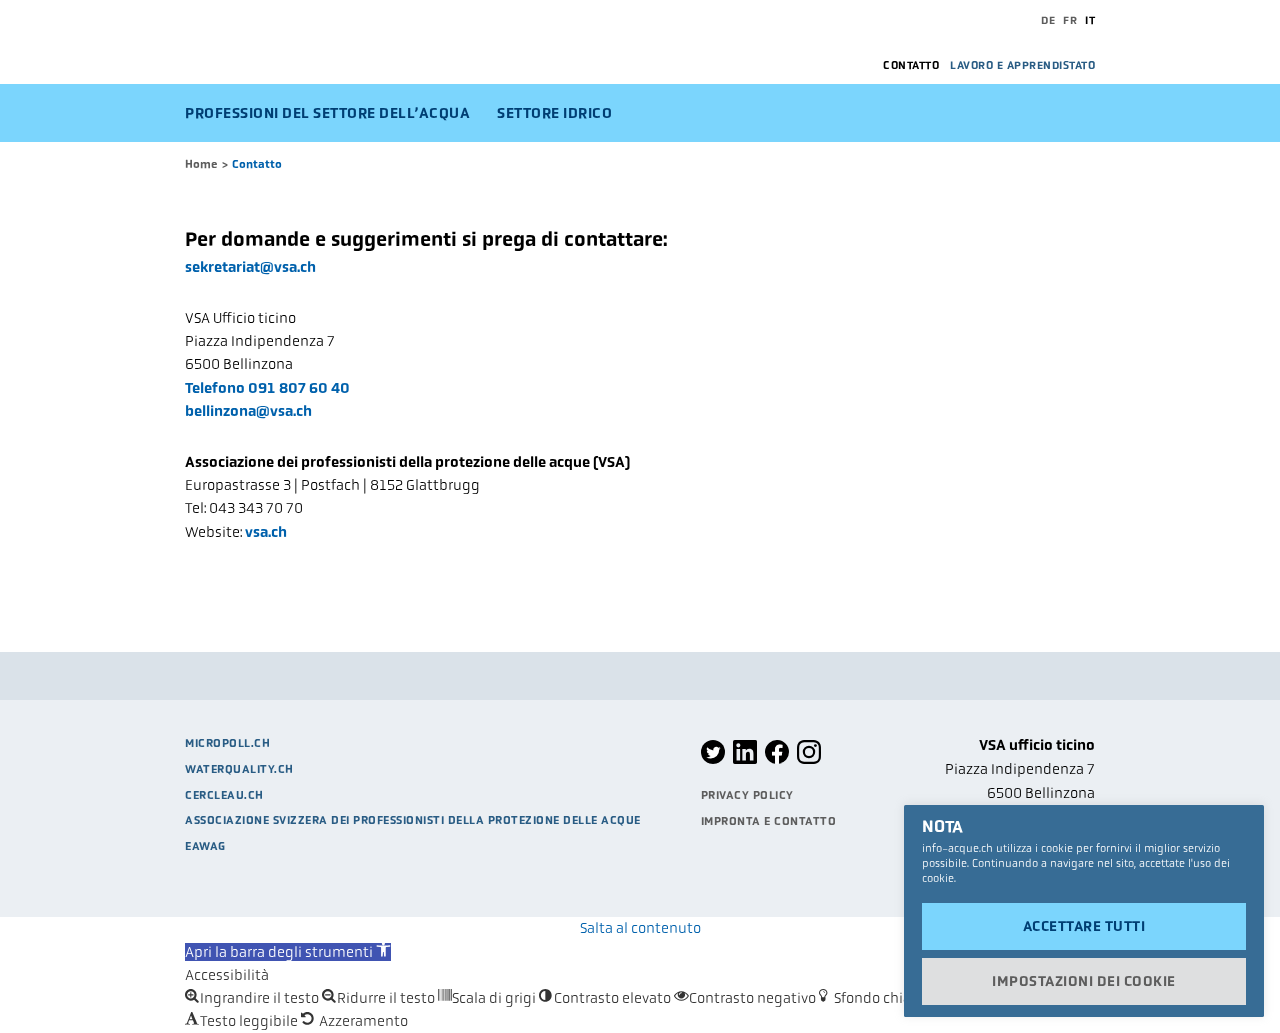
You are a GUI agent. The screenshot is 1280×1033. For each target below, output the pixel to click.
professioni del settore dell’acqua (327, 113)
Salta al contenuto (640, 928)
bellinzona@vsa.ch (248, 411)
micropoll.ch (227, 743)
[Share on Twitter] (713, 760)
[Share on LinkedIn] (745, 760)
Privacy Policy (747, 795)
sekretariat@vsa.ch (250, 267)
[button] (288, 952)
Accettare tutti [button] (1084, 926)
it (1090, 20)
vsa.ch (266, 532)
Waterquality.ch (239, 769)
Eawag (205, 846)
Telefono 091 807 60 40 (267, 388)
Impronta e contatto (769, 821)
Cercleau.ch (224, 795)
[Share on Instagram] (809, 760)
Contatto (911, 65)
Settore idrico (554, 113)
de (1048, 20)
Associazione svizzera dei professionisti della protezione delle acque (413, 820)
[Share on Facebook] (777, 760)
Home (201, 164)
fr (1070, 20)
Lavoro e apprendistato (1022, 65)
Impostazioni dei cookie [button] (1084, 981)
